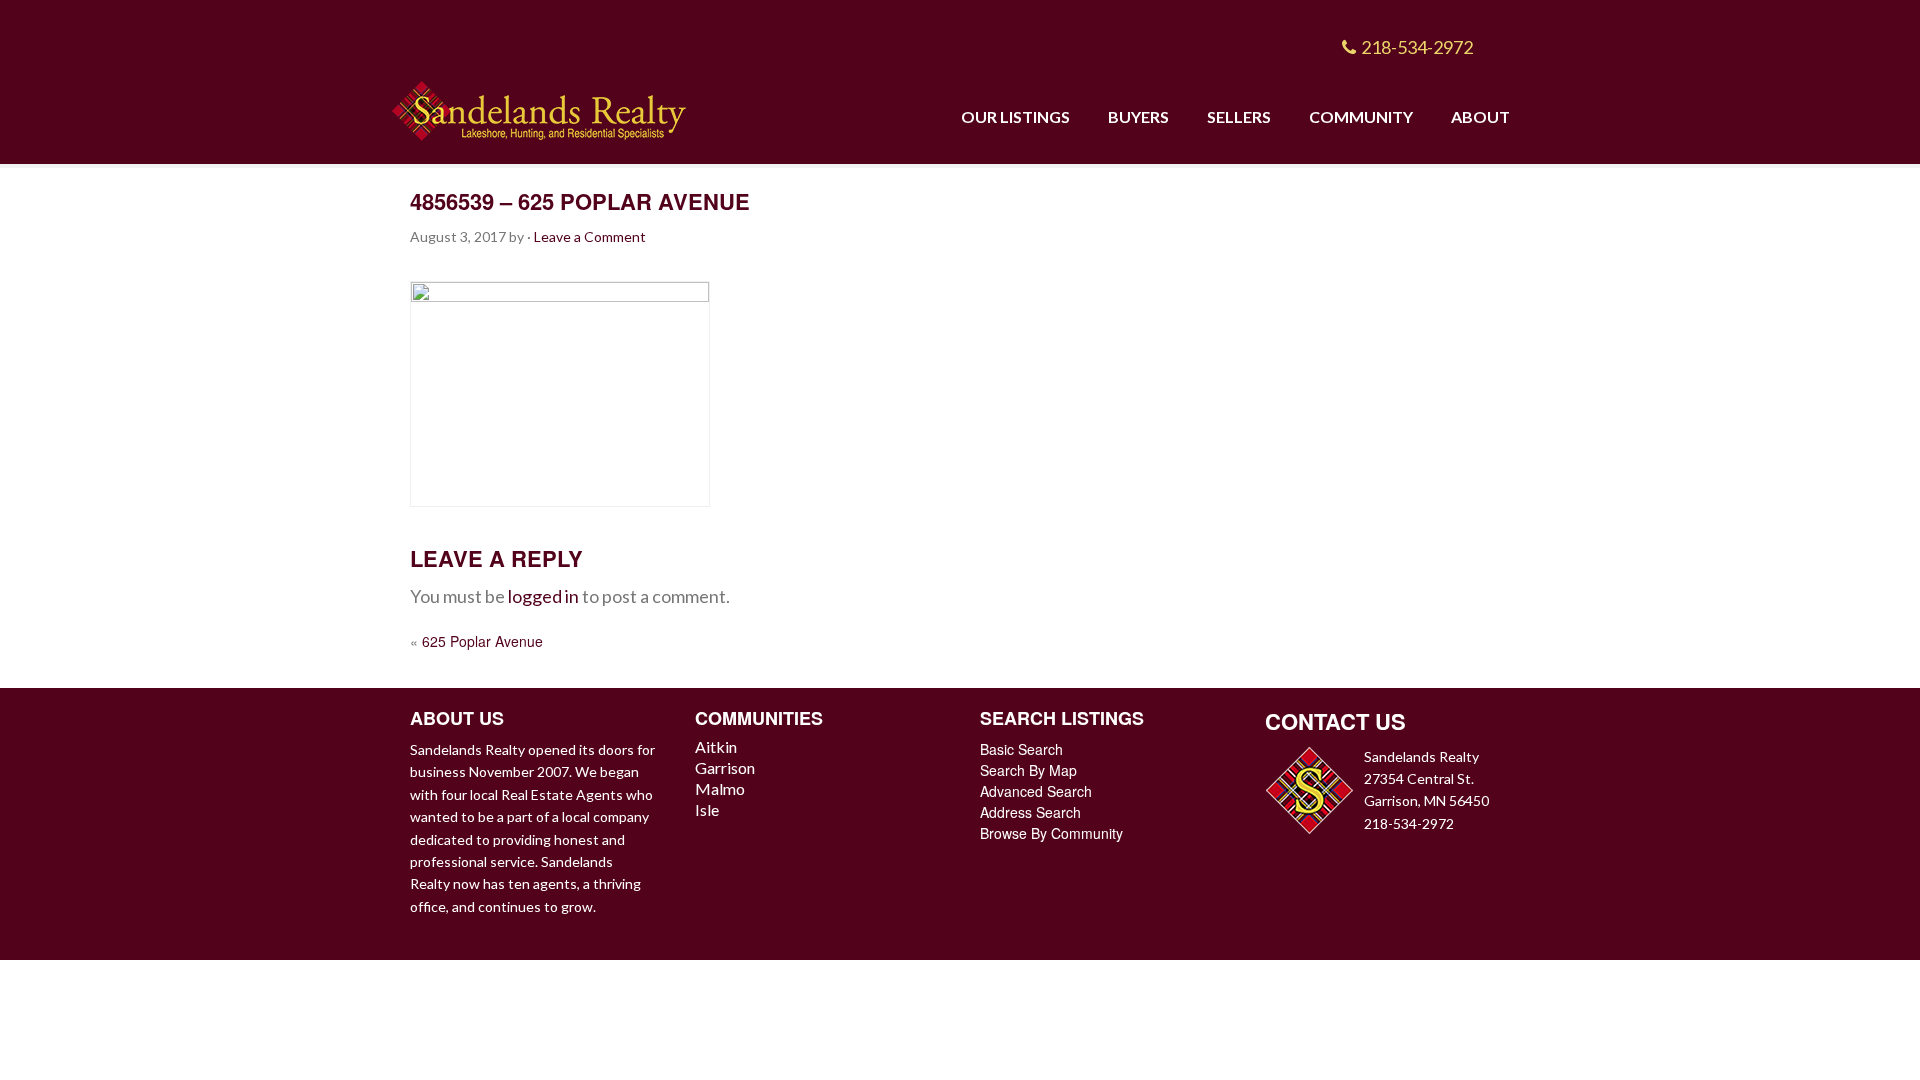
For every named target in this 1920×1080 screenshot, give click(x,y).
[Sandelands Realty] (539, 106)
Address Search (1030, 812)
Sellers (1239, 116)
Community (1361, 116)
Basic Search (1021, 749)
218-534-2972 (1417, 47)
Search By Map (1028, 770)
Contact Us (1335, 721)
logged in (543, 596)
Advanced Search (1036, 791)
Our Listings (1015, 116)
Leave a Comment (590, 236)
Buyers (1138, 116)
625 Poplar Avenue (482, 641)
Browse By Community (1051, 833)
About (1480, 116)
